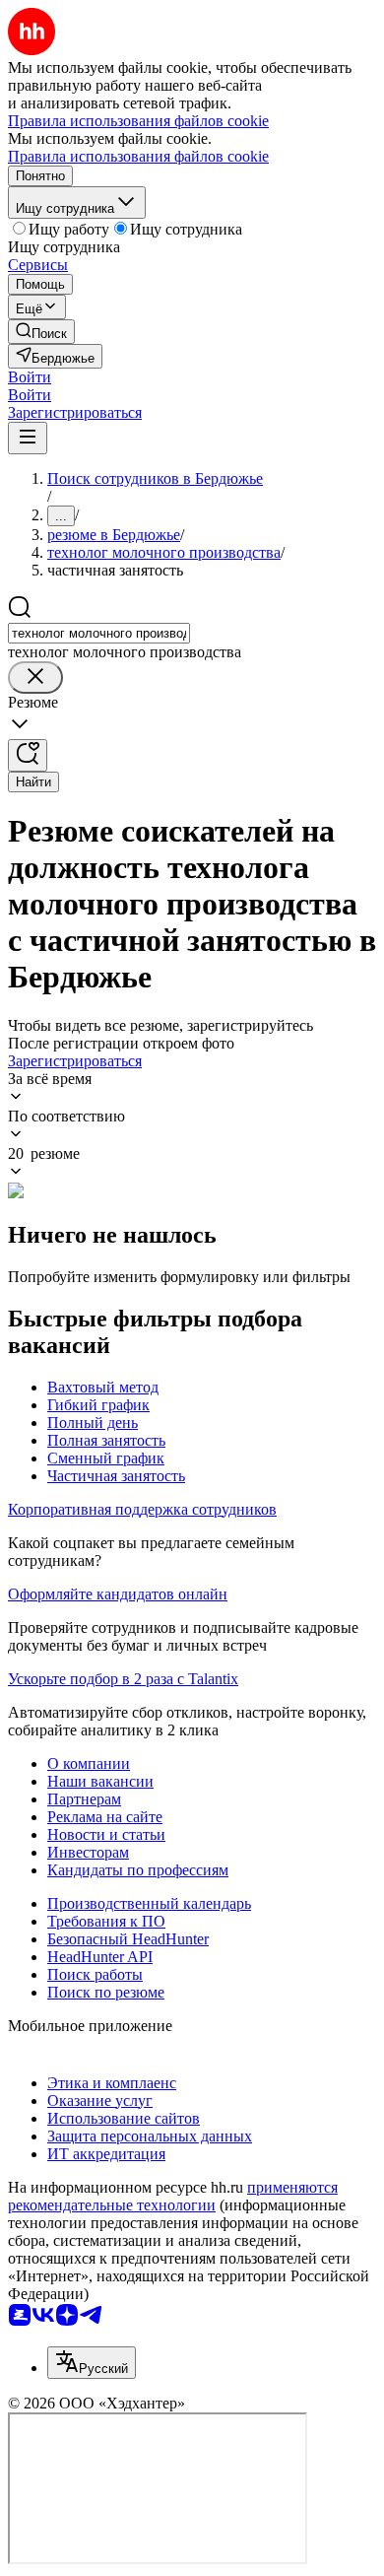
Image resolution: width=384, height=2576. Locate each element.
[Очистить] (35, 678)
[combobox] (99, 633)
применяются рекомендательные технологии (173, 2196)
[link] (41, 332)
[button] (30, 377)
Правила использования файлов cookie (138, 156)
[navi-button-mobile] (28, 438)
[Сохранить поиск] (28, 755)
